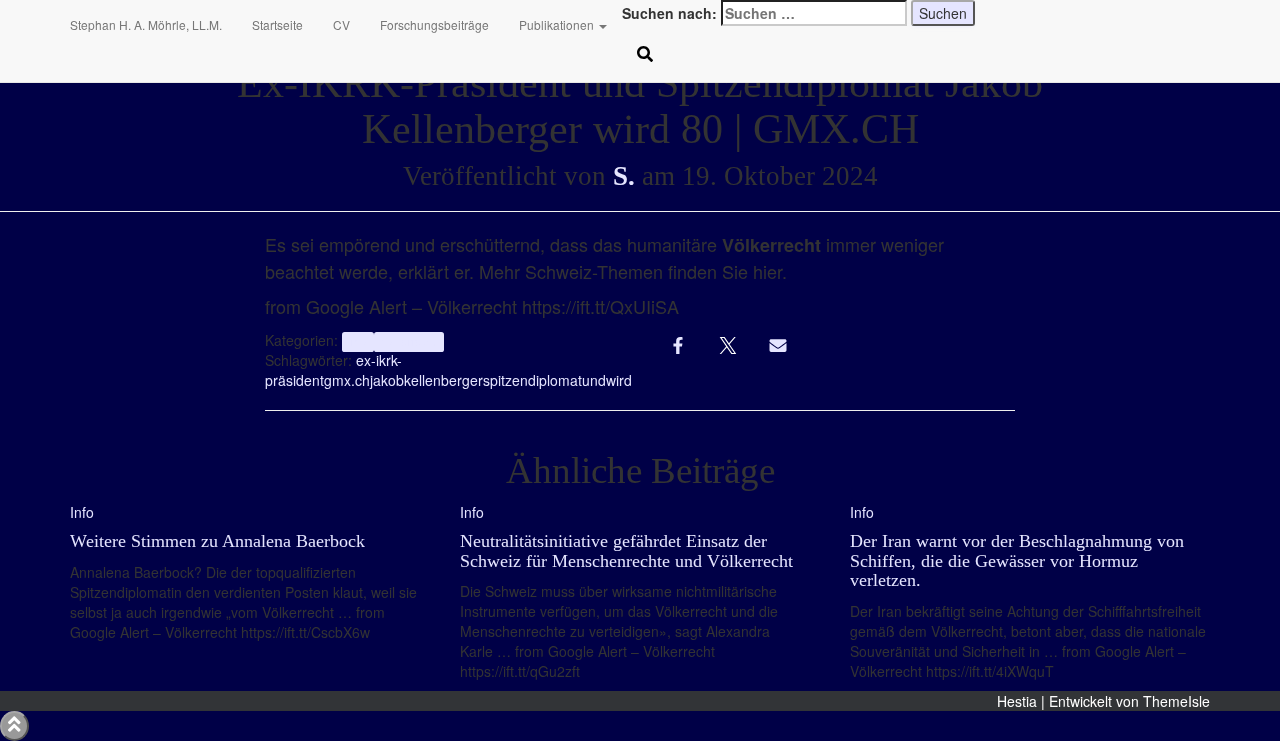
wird (619, 380)
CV (341, 24)
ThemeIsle (1176, 701)
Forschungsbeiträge (434, 24)
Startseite (277, 24)
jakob (387, 380)
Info (357, 341)
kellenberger (443, 380)
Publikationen (558, 24)
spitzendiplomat (532, 380)
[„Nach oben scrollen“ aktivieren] (14, 726)
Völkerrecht (409, 341)
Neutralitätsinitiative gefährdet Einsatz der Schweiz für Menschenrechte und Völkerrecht (626, 551)
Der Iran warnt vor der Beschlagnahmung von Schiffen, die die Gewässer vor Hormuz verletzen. (1017, 561)
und (594, 380)
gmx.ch (347, 380)
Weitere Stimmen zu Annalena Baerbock (217, 541)
